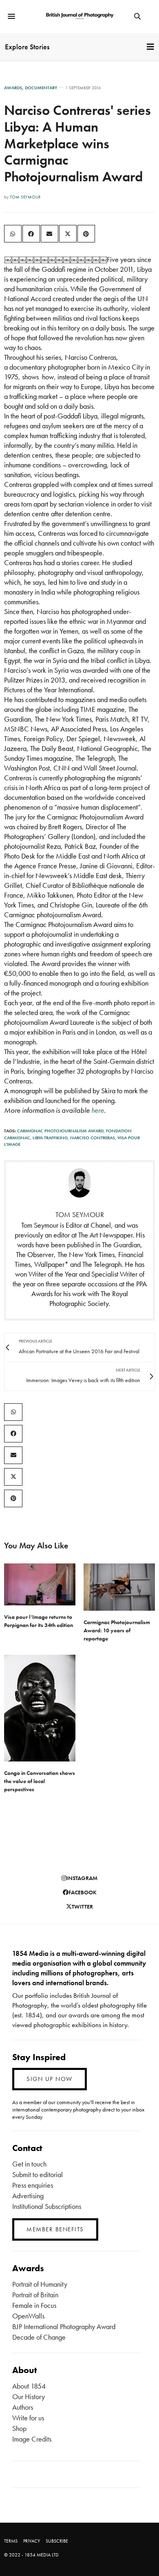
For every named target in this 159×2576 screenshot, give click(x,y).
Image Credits (32, 2439)
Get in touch (29, 2164)
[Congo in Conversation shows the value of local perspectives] (40, 1708)
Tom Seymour (25, 197)
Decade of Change (39, 2337)
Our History (29, 2397)
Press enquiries (33, 2185)
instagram (82, 1878)
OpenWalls (28, 2316)
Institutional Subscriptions (47, 2206)
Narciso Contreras (93, 1138)
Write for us (28, 2418)
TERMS (11, 2541)
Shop (19, 2428)
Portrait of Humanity (40, 2284)
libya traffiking (50, 1138)
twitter (82, 1907)
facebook (83, 1892)
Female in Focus (34, 2305)
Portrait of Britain (35, 2295)
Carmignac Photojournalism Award (60, 1131)
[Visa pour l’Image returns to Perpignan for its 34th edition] (40, 1584)
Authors (23, 2407)
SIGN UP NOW (50, 2079)
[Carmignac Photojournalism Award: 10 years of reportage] (119, 1587)
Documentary (41, 88)
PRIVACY (32, 2541)
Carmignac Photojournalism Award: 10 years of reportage (117, 1630)
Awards (13, 88)
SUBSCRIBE (57, 2541)
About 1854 (29, 2386)
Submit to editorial (38, 2174)
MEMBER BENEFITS (55, 2229)
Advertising (28, 2196)
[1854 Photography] (79, 16)
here (98, 1110)
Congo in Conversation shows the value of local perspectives (40, 1781)
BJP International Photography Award (64, 2326)
